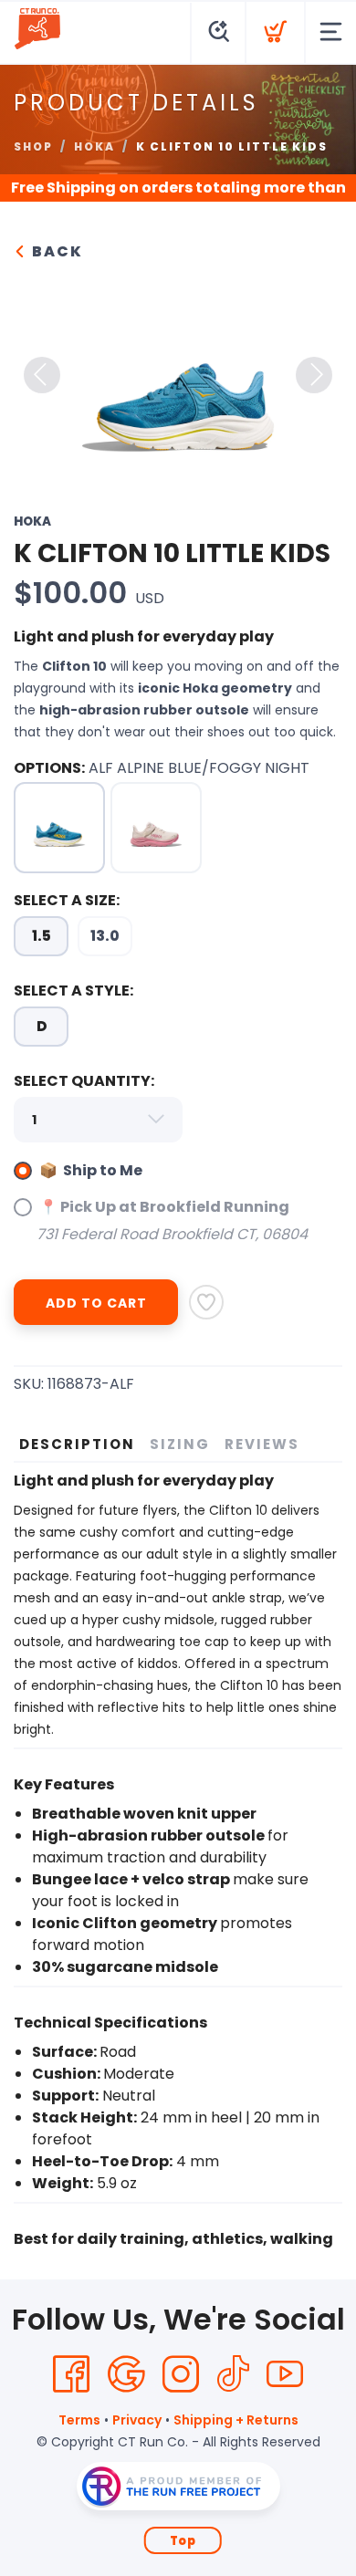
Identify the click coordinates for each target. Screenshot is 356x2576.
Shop (33, 146)
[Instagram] (181, 2374)
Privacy (137, 2420)
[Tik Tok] (233, 2374)
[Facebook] (71, 2374)
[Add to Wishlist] (206, 1302)
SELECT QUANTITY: (84, 1081)
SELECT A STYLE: (73, 991)
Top (183, 2541)
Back (55, 251)
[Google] (126, 2374)
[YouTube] (285, 2374)
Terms (79, 2420)
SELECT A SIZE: (67, 900)
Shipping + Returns (236, 2420)
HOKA (94, 146)
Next (314, 375)
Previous (42, 375)
